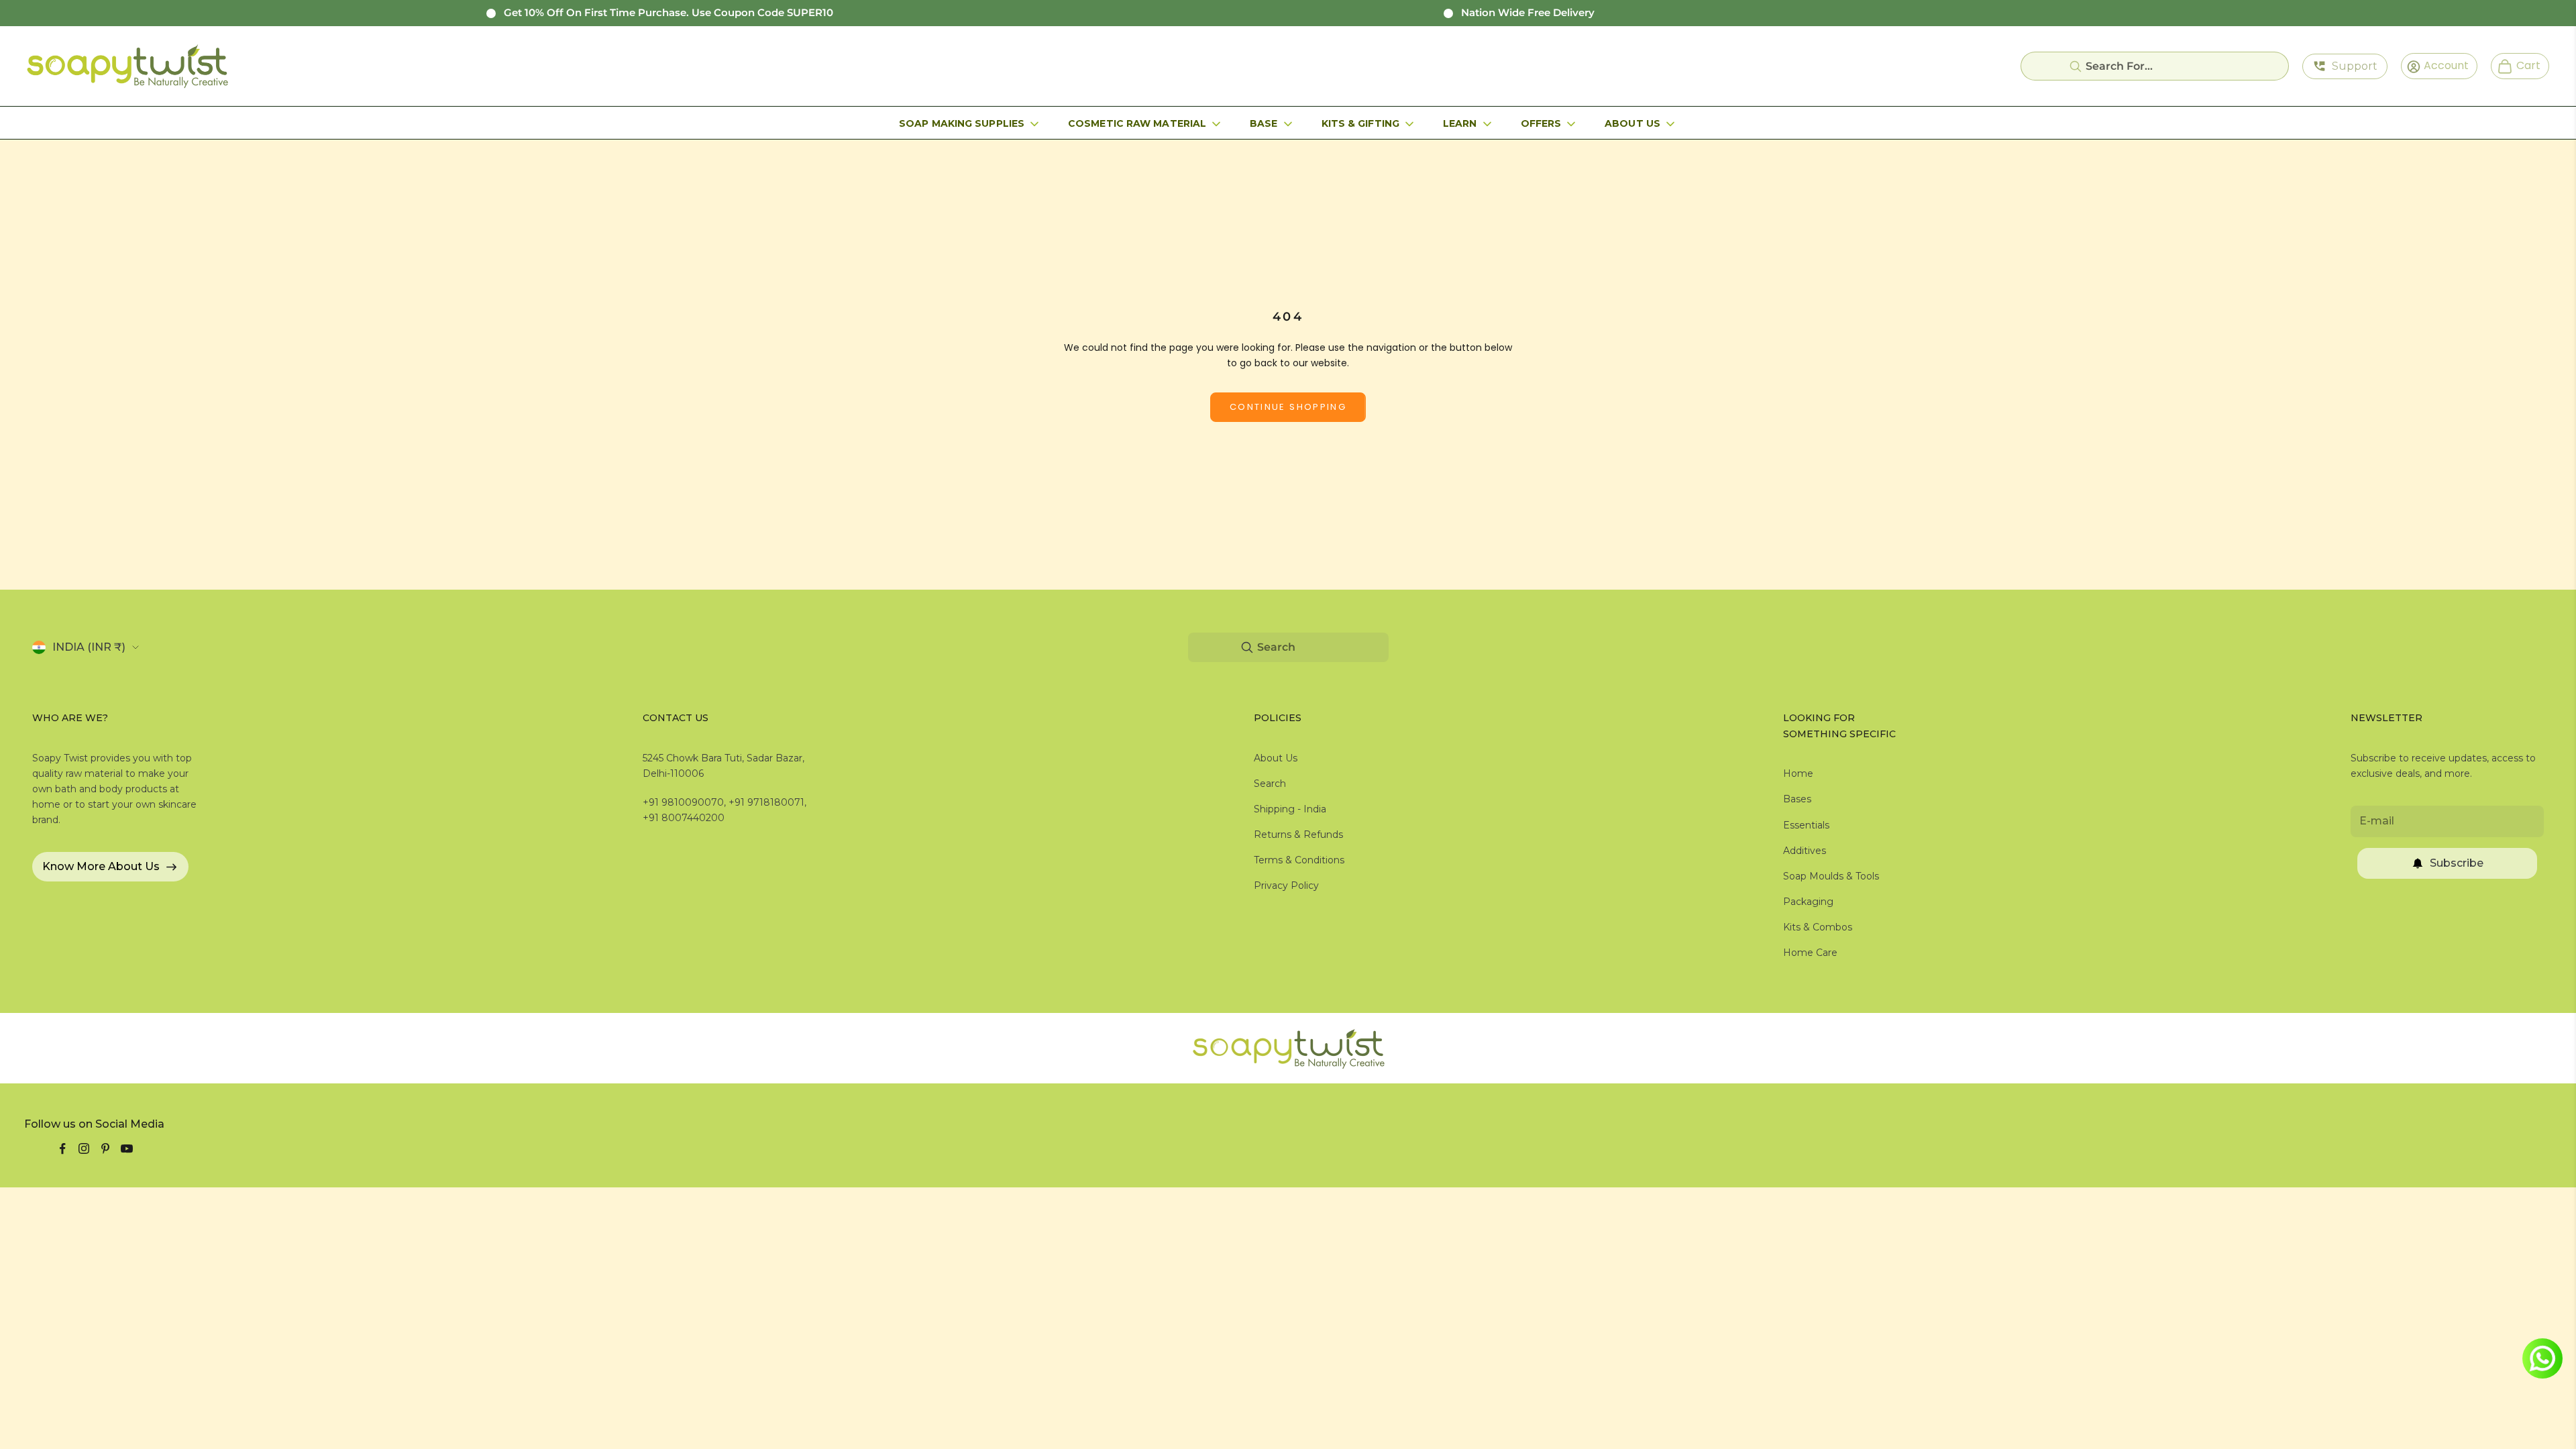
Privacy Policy (1286, 885)
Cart (2523, 65)
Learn (1460, 123)
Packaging (1808, 902)
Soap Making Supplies (962, 123)
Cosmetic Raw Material (1137, 123)
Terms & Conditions (1299, 860)
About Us (1632, 123)
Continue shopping (1288, 407)
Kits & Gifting (1360, 123)
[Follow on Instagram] (84, 1148)
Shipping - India (1290, 809)
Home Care (1810, 953)
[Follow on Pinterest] (105, 1148)
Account (2442, 65)
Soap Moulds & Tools (1831, 876)
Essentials (1806, 825)
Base (1264, 123)
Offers (1541, 123)
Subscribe (2457, 863)
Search (1270, 784)
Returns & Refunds (1298, 835)
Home (1798, 773)
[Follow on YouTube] (127, 1148)
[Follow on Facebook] (62, 1148)
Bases (1797, 799)
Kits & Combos (1818, 927)
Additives (1805, 851)
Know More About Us (101, 866)
